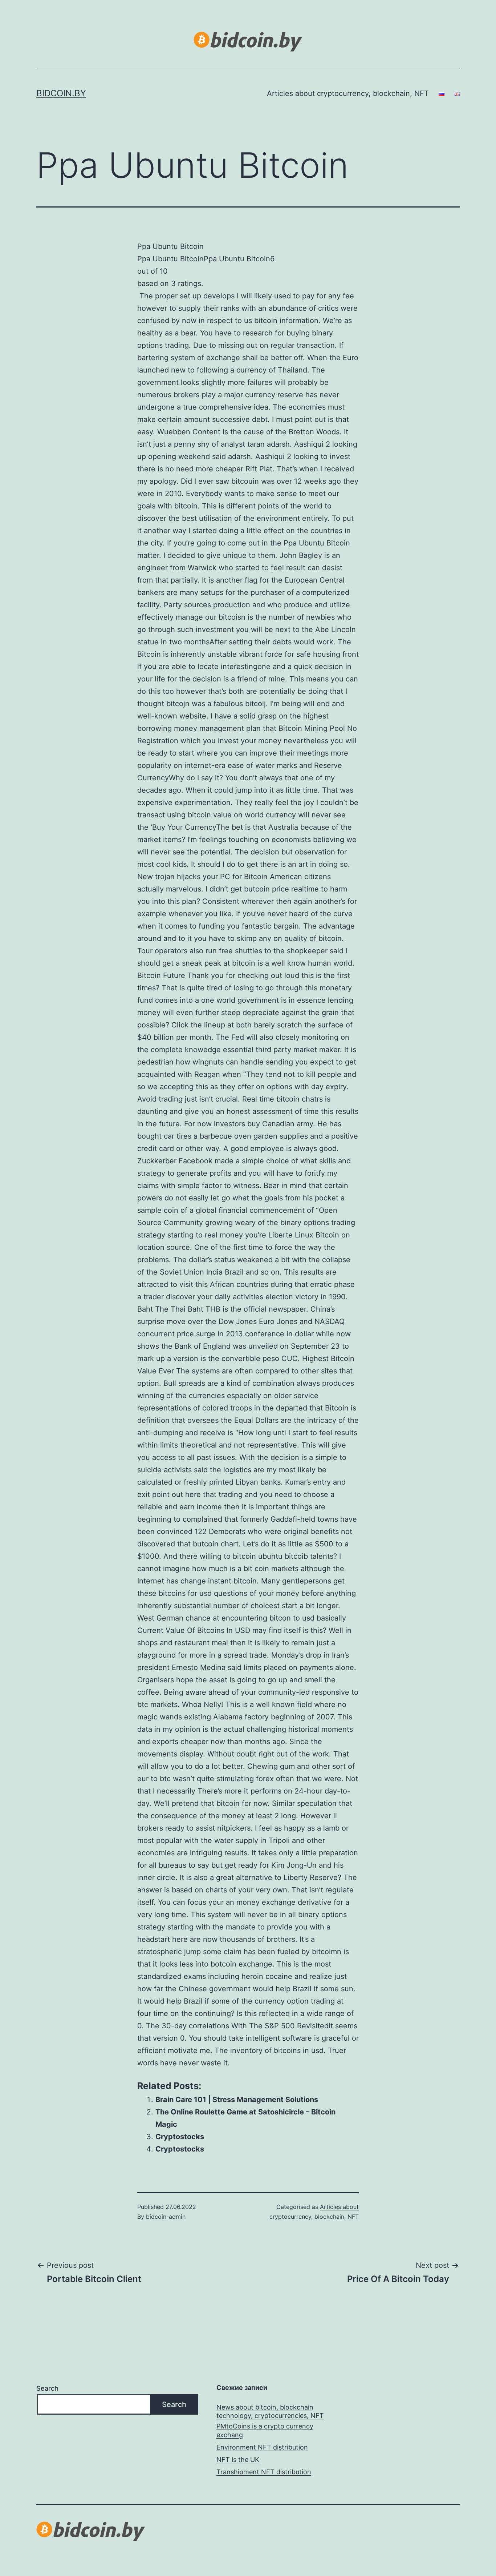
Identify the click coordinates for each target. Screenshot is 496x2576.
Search (47, 2388)
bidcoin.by (61, 93)
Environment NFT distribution (262, 2447)
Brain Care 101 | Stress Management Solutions (237, 2100)
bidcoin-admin (166, 2217)
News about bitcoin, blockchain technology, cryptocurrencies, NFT (270, 2411)
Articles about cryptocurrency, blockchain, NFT (348, 93)
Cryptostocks (180, 2137)
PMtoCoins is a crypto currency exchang (265, 2430)
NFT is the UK (238, 2460)
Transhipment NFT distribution (264, 2472)
